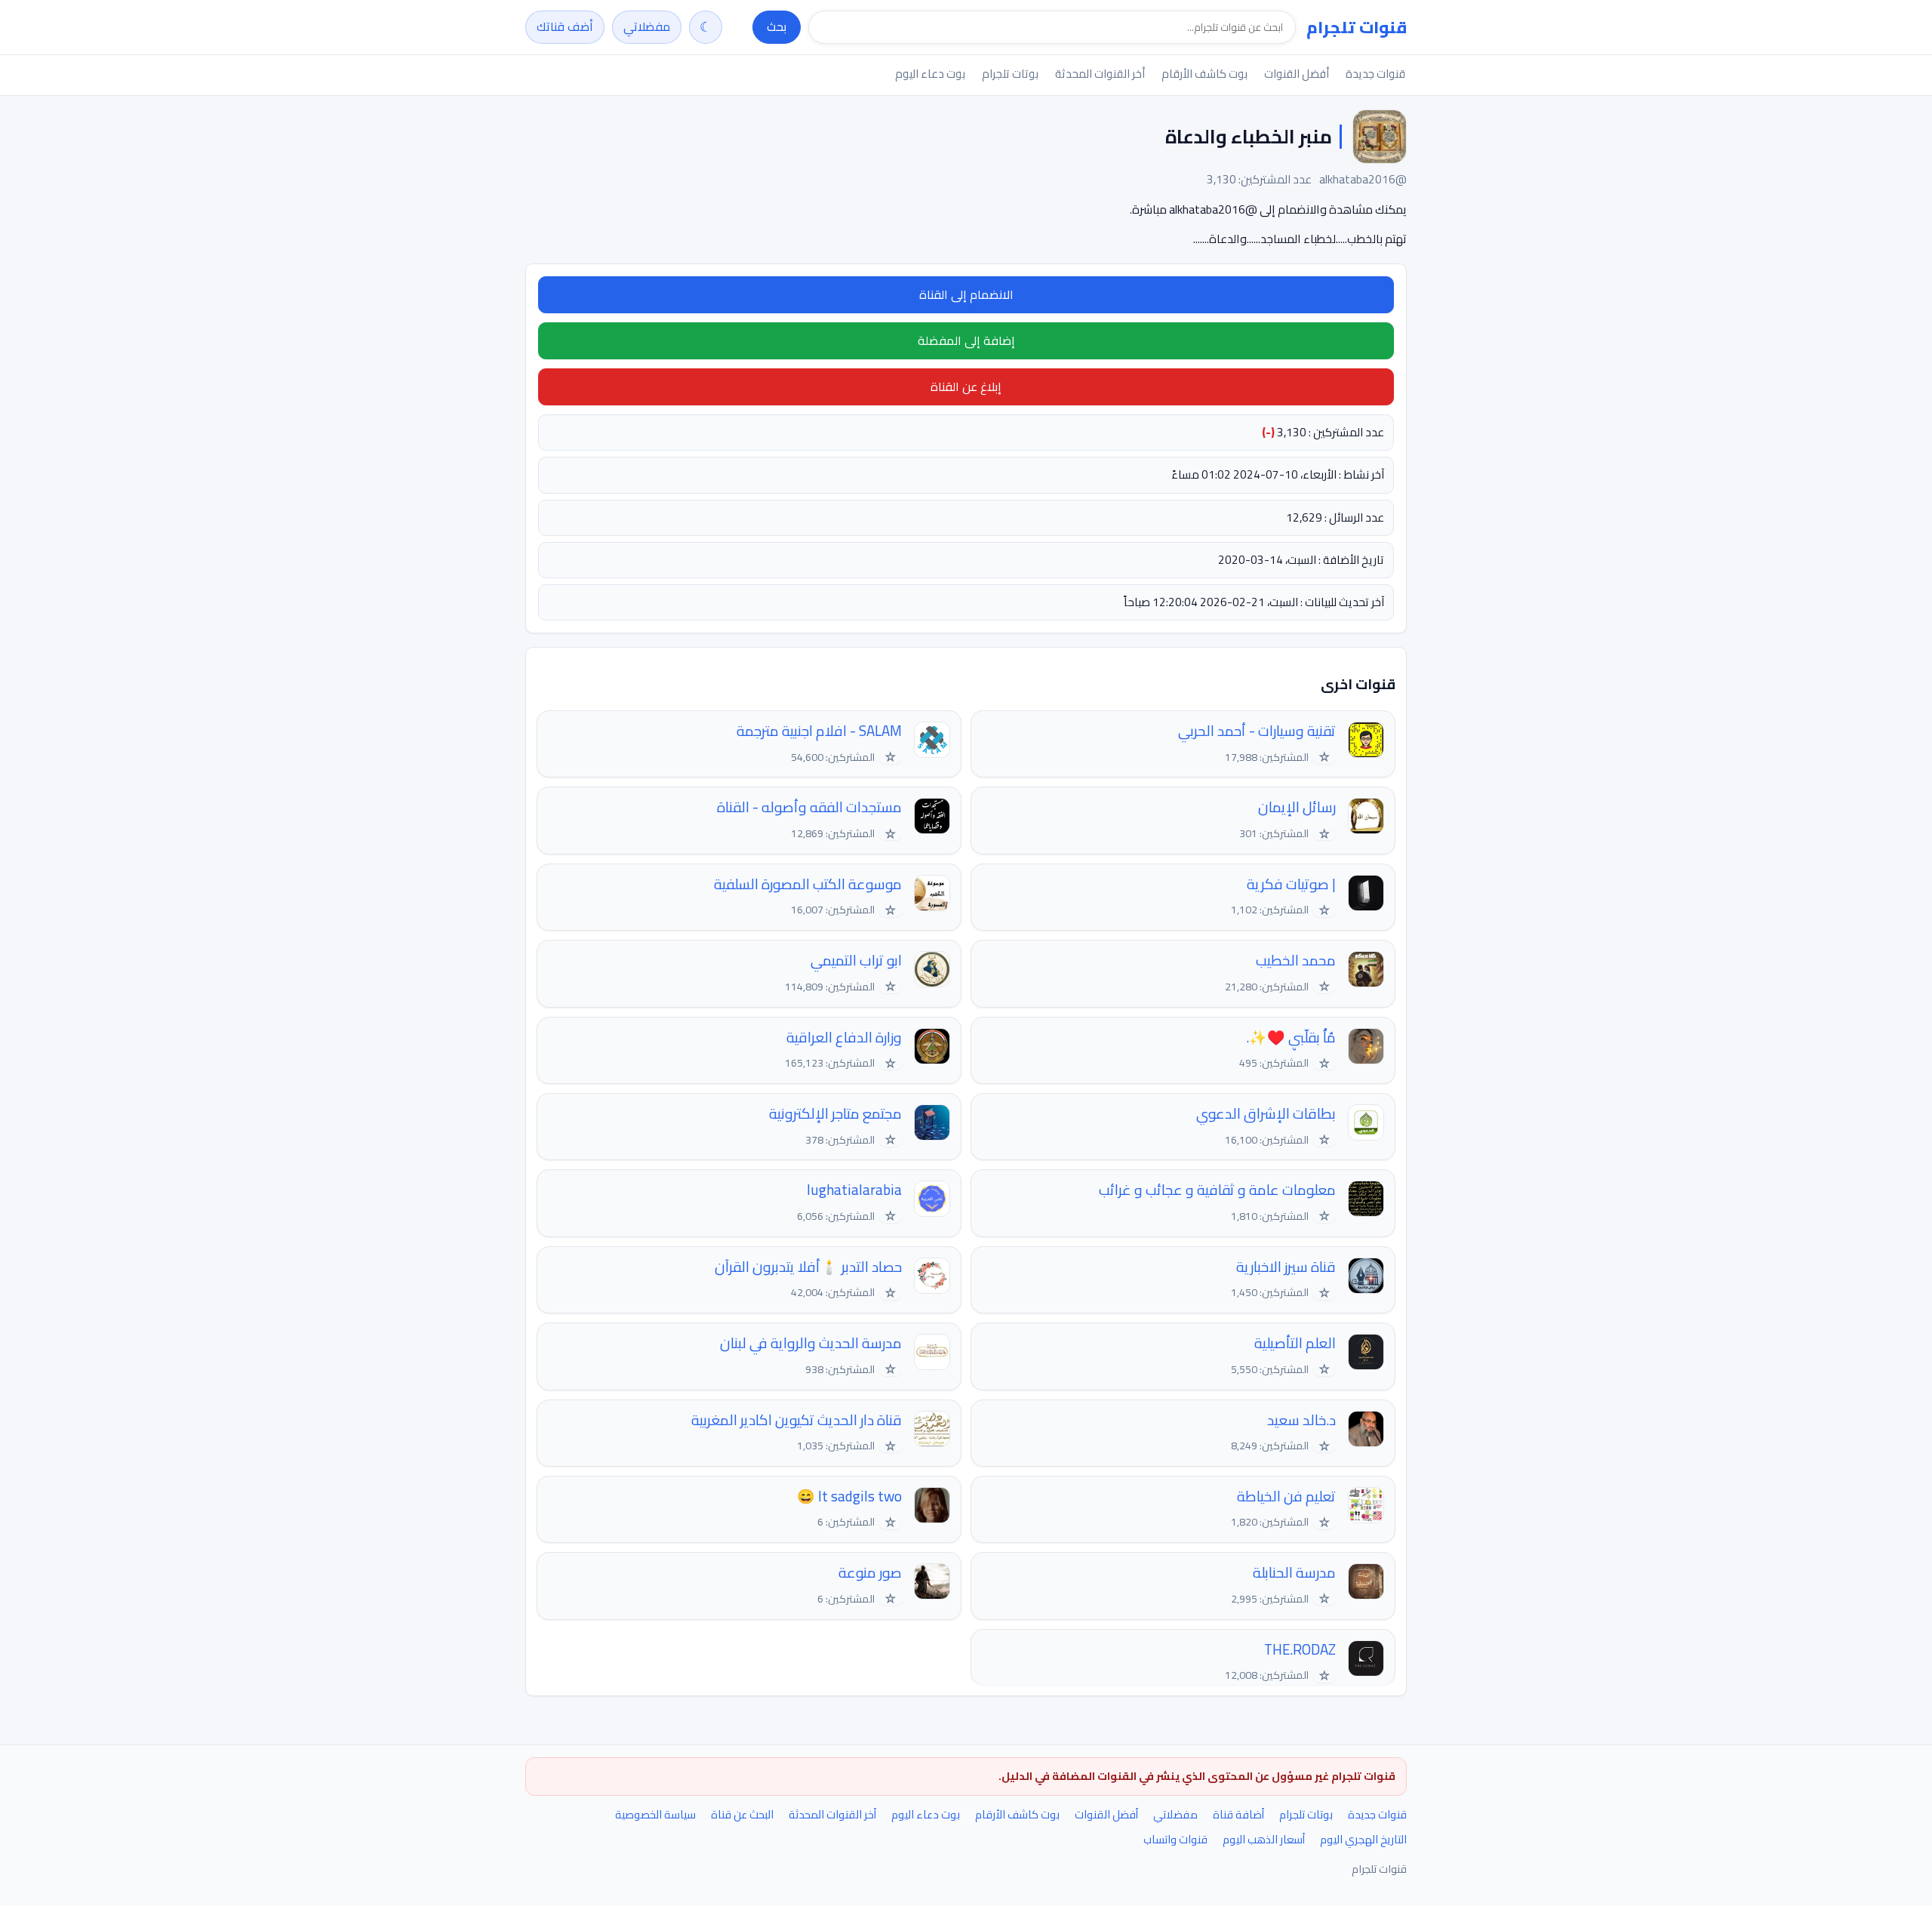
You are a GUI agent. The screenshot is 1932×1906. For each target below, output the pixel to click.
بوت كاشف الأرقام (1204, 74)
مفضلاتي (647, 26)
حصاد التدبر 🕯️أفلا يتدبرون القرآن (808, 1267)
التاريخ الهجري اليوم (1363, 1839)
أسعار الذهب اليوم (1264, 1839)
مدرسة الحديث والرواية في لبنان (811, 1343)
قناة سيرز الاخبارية (1286, 1267)
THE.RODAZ (1300, 1650)
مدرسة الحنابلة (1294, 1573)
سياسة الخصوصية (655, 1814)
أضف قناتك (565, 26)
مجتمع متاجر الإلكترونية (835, 1114)
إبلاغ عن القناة (966, 386)
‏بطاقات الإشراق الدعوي (1266, 1114)
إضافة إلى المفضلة (966, 340)
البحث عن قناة (742, 1814)
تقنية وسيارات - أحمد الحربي (1257, 731)
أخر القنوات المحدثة (1100, 74)
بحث (777, 26)
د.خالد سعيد (1301, 1420)
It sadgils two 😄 (849, 1496)
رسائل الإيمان (1297, 807)
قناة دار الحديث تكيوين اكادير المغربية (797, 1420)
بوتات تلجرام (1010, 74)
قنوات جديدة (1375, 74)
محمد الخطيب (1296, 961)
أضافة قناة (1238, 1814)
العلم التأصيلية (1295, 1343)
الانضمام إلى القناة (966, 294)
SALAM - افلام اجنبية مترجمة (819, 731)
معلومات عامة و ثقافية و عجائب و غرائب (1217, 1190)
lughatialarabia (854, 1190)
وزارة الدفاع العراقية (844, 1038)
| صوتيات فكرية (1291, 884)
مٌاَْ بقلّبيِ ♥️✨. (1291, 1038)
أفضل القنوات (1297, 74)
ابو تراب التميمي (856, 961)
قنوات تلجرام (1357, 27)
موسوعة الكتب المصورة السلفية (808, 884)
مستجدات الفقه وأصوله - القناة (809, 807)
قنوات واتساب (1175, 1839)
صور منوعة (870, 1573)
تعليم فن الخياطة (1286, 1496)
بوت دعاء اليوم (930, 74)
